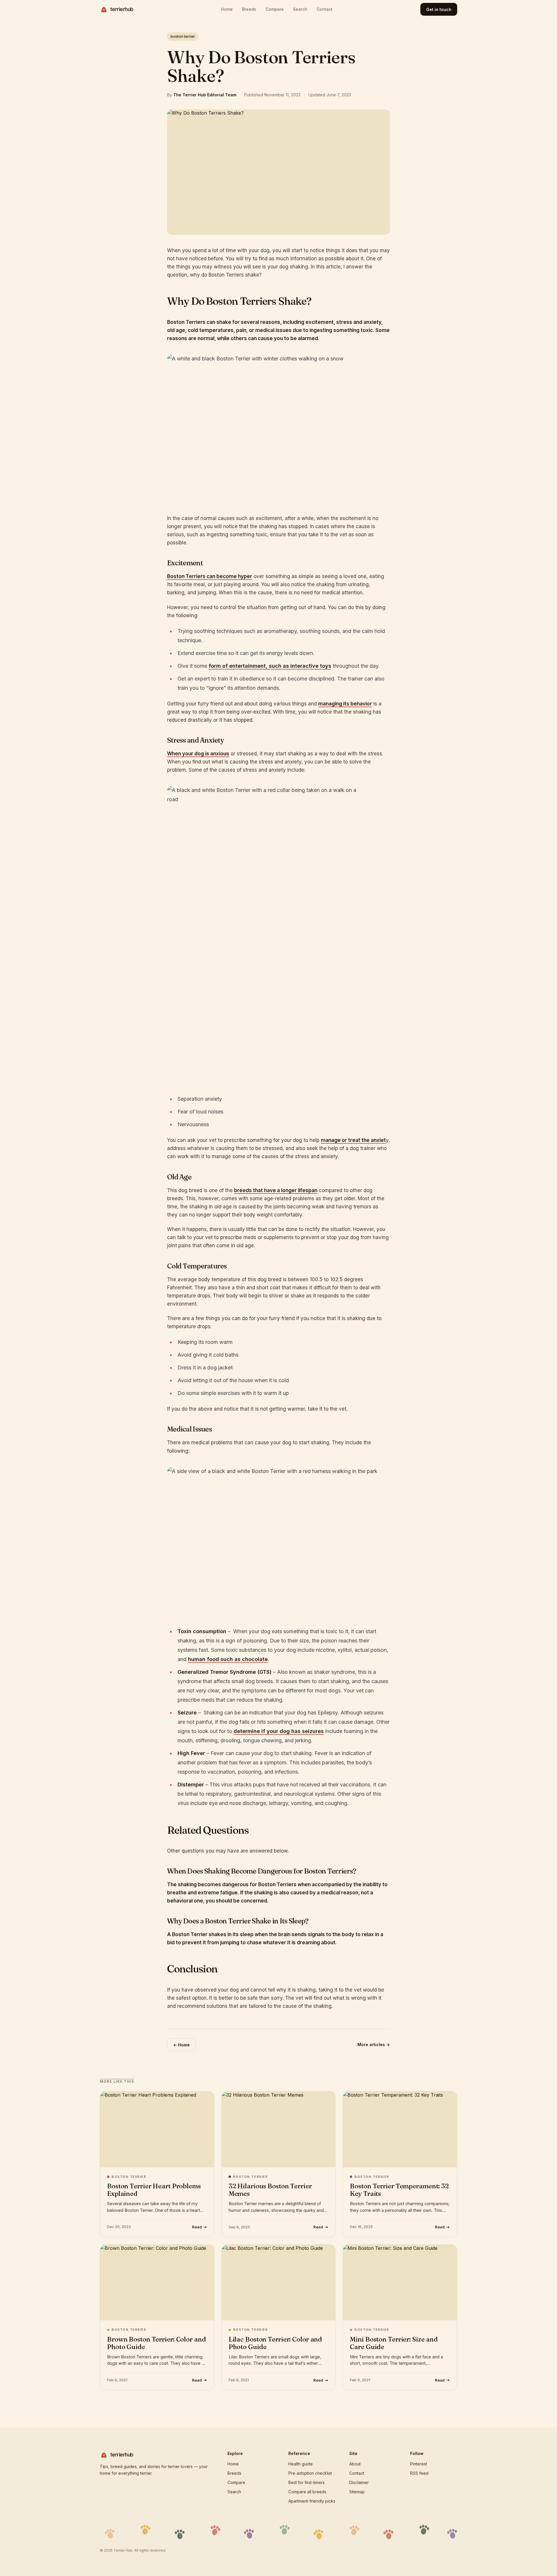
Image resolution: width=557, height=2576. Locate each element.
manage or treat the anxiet (353, 1140)
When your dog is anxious (198, 754)
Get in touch (439, 9)
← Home (181, 2045)
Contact (324, 9)
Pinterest (419, 2464)
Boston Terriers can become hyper (210, 576)
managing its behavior (345, 704)
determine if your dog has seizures (279, 1731)
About (355, 2464)
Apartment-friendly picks (312, 2501)
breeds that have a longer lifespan (276, 1190)
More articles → (374, 2045)
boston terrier (183, 36)
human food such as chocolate (228, 1659)
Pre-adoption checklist (310, 2473)
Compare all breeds (307, 2492)
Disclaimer (359, 2482)
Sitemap (357, 2492)
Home (227, 9)
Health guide (301, 2464)
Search (300, 9)
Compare (275, 9)
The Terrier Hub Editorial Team (205, 95)
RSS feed (419, 2473)
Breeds (249, 9)
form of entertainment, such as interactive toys (270, 666)
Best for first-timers (306, 2482)
